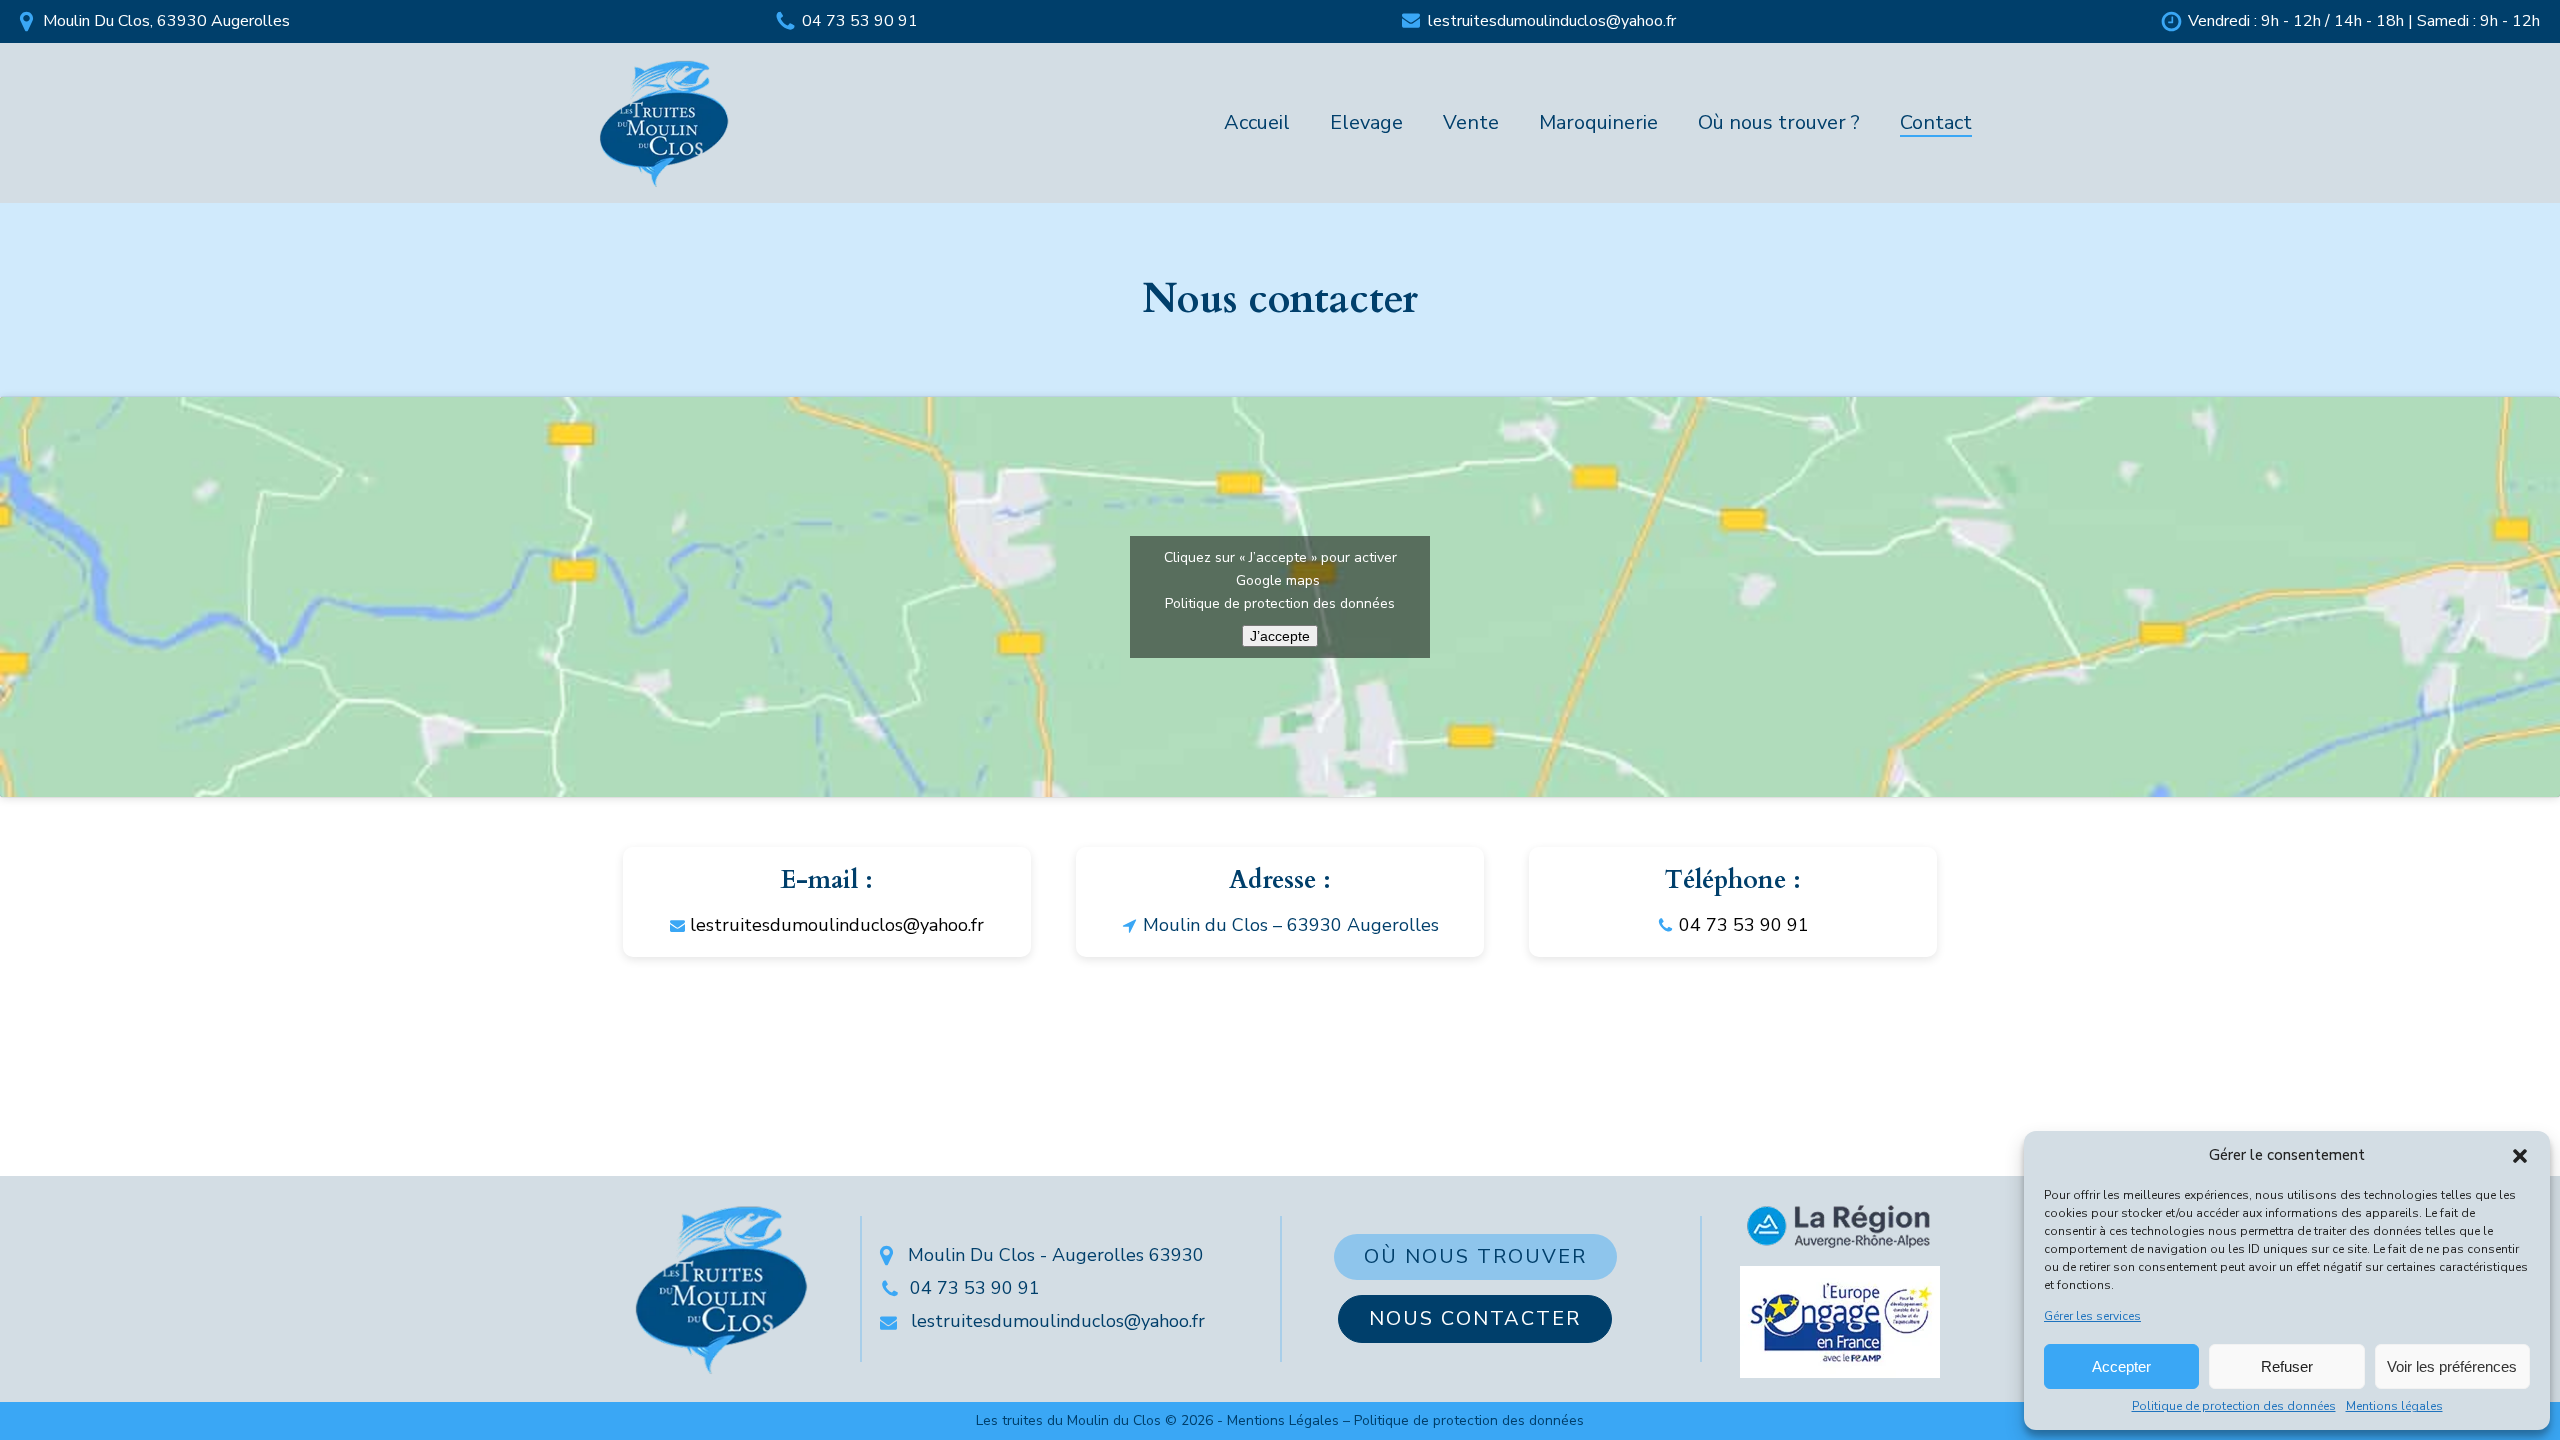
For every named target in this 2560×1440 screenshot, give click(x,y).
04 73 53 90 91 (860, 21)
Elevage (1366, 122)
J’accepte (1280, 636)
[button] (2520, 1156)
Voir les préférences (2452, 1366)
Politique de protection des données (2234, 1406)
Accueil (1257, 122)
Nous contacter (1475, 1318)
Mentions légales (2394, 1406)
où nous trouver (1475, 1256)
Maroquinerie (1598, 122)
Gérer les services (2092, 1316)
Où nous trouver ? (1779, 122)
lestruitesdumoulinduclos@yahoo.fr (1552, 21)
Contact (1936, 122)
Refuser (2287, 1366)
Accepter (2121, 1366)
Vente (1471, 122)
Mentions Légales (1283, 1420)
